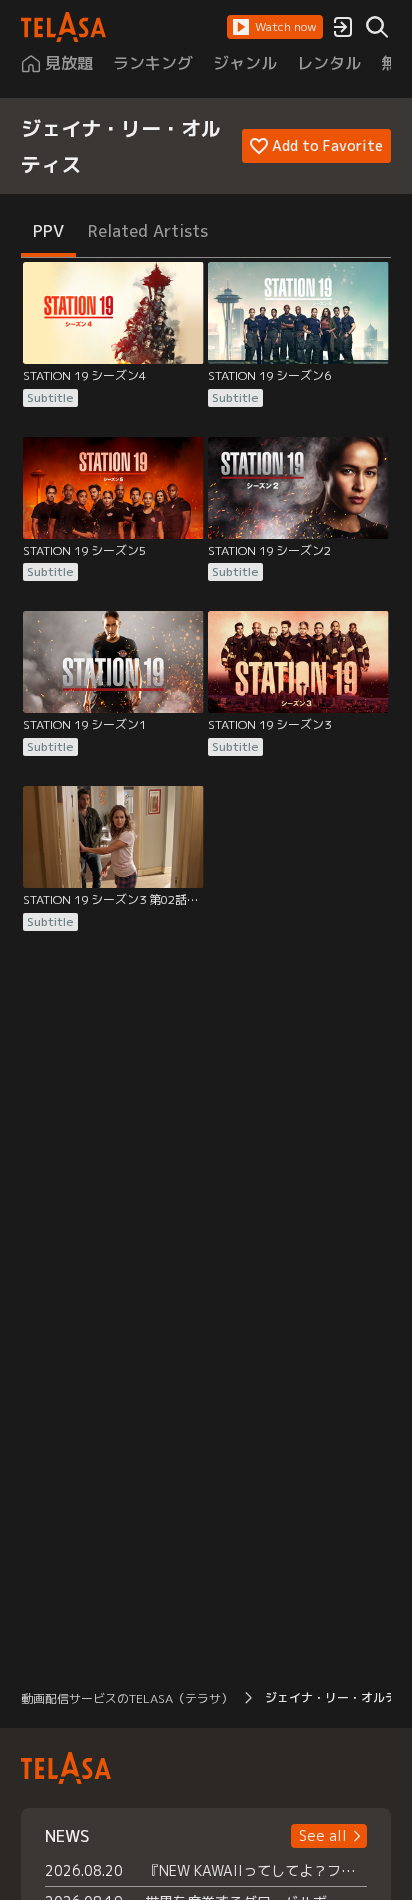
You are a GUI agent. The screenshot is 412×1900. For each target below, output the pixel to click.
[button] (275, 27)
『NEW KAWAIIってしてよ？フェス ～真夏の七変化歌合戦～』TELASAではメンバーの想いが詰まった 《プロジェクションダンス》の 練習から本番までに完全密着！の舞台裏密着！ (256, 1870)
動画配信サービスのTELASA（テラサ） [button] (127, 1698)
